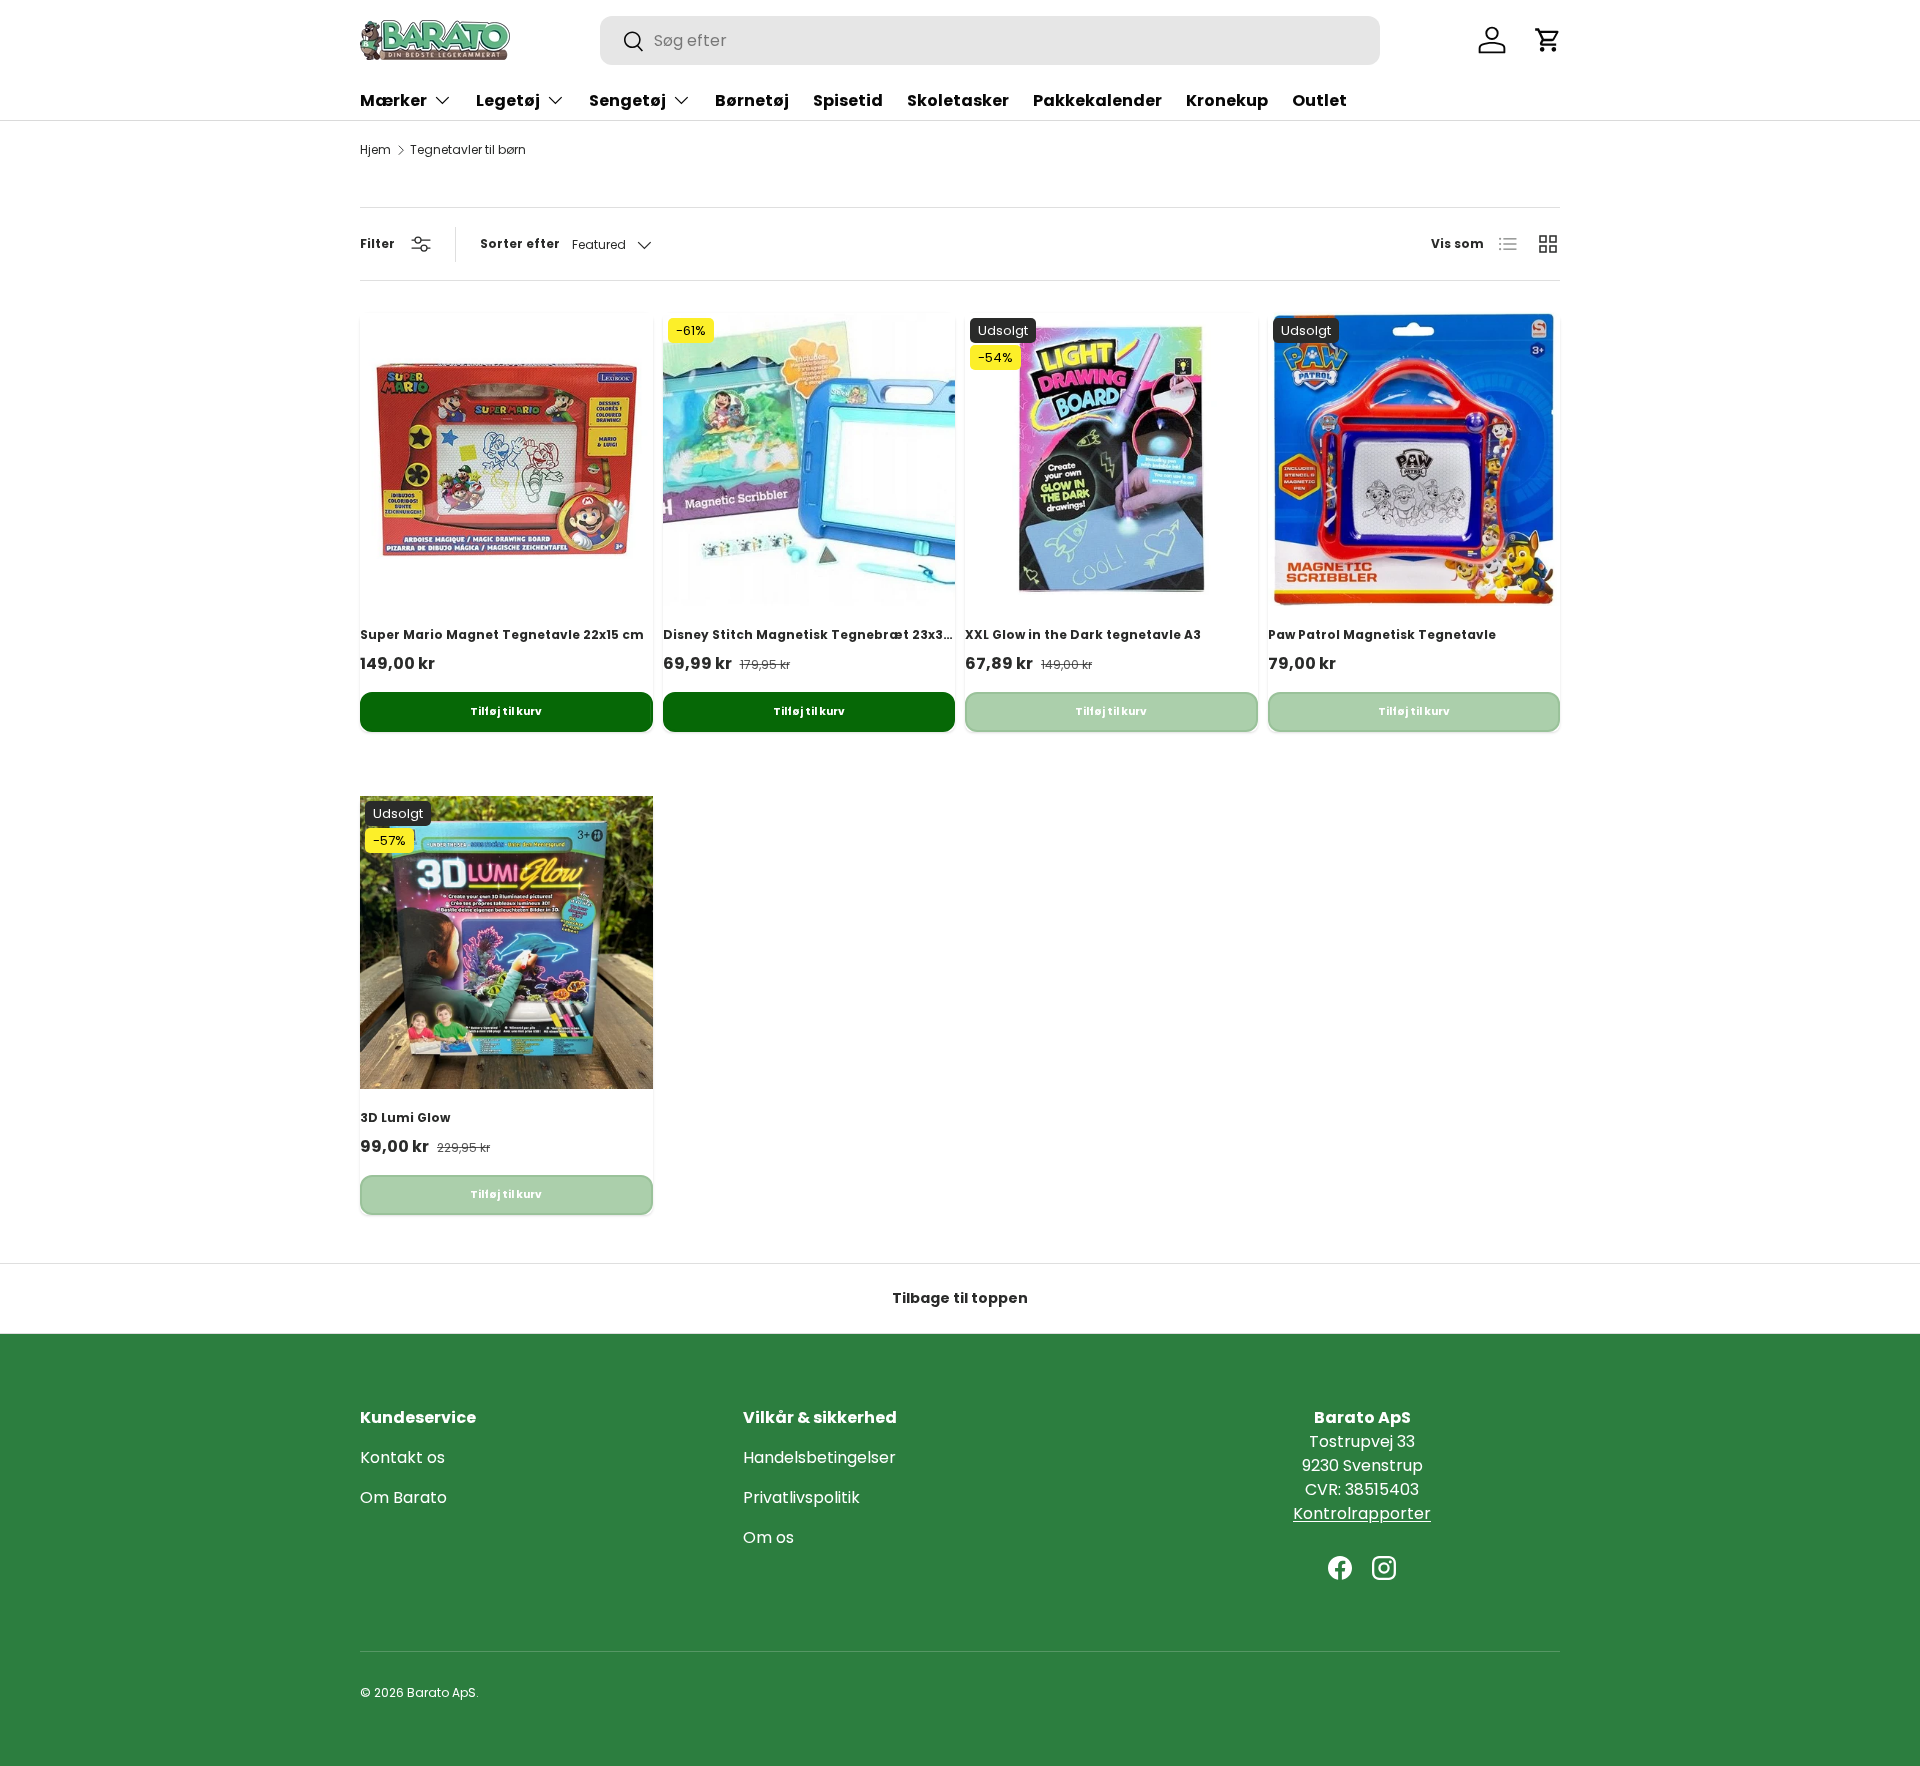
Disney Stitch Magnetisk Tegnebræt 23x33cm (818, 634)
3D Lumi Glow (405, 1117)
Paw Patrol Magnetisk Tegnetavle (1382, 634)
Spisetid (848, 100)
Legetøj (508, 100)
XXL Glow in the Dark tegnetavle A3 (1083, 634)
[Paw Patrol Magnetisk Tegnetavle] (1414, 459)
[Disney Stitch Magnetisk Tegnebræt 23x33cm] (809, 459)
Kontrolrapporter (1362, 1513)
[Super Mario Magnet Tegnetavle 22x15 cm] (506, 459)
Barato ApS (441, 1692)
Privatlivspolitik (801, 1497)
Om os (768, 1537)
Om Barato (403, 1497)
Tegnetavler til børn (468, 150)
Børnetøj (752, 100)
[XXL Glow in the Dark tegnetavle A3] (1111, 459)
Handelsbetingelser (819, 1457)
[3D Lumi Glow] (506, 942)
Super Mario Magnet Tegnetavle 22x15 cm (502, 634)
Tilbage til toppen (960, 1298)
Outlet (1319, 100)
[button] (1548, 40)
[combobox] (990, 40)
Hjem (375, 150)
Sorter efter (520, 243)
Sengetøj (627, 100)
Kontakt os (402, 1457)
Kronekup (1227, 100)
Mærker (393, 100)
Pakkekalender (1097, 100)
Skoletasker (958, 100)
